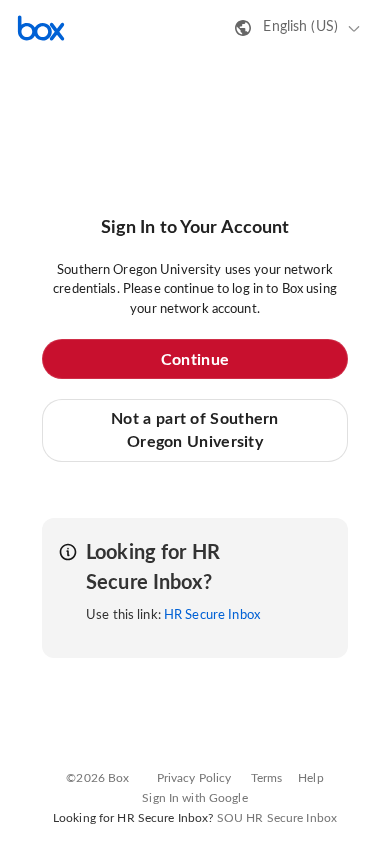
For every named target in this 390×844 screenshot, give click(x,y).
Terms (267, 778)
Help (311, 778)
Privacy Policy (194, 778)
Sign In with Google (194, 798)
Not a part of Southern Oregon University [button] (195, 430)
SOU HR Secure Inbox (277, 818)
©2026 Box (97, 778)
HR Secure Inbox (212, 615)
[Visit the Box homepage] (41, 28)
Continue (195, 360)
